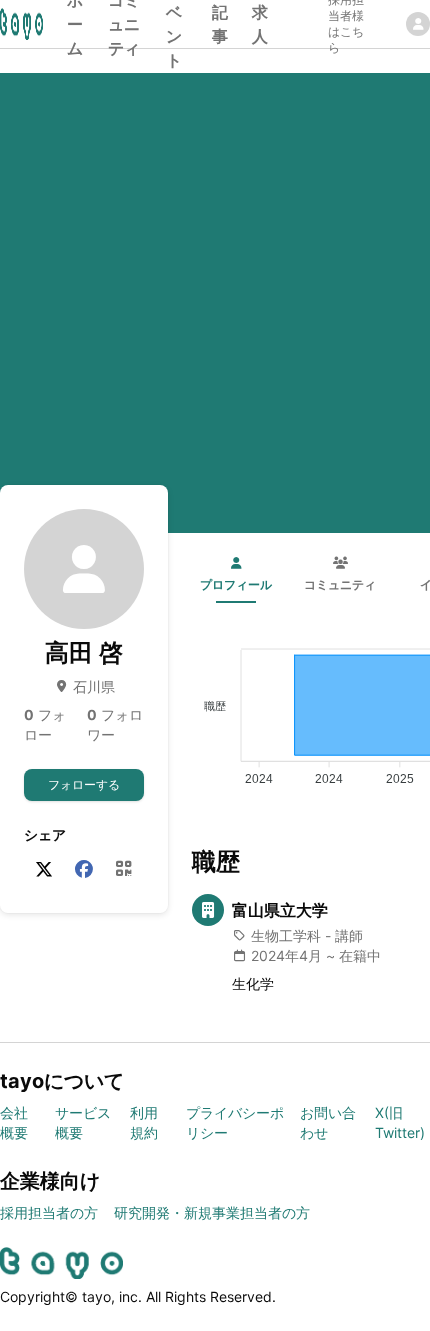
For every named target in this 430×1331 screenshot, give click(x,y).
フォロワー (115, 724)
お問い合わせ (328, 1122)
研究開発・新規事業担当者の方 (212, 1212)
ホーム (75, 24)
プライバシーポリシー (235, 1122)
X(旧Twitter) (400, 1122)
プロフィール (236, 584)
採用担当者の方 (49, 1212)
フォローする (84, 784)
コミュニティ (124, 24)
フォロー (45, 724)
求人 (260, 24)
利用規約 (144, 1122)
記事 (220, 24)
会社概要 (14, 1122)
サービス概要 (83, 1122)
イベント (174, 24)
